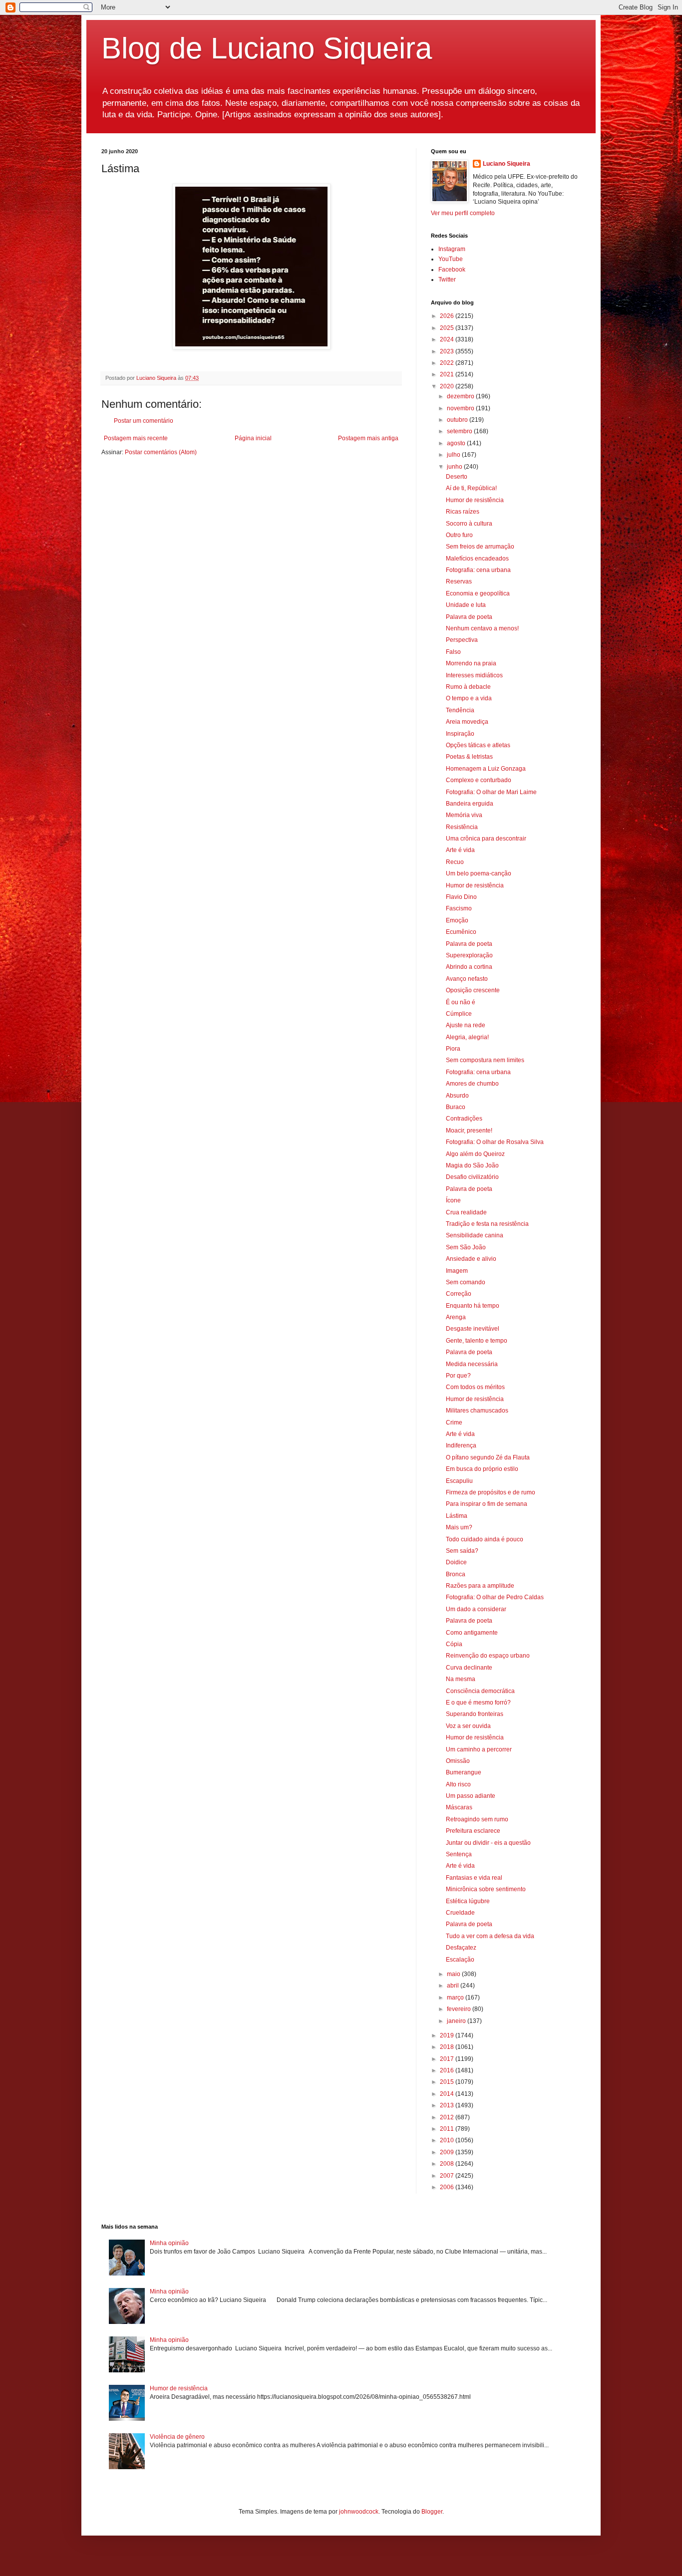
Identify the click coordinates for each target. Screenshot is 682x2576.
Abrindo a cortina (469, 967)
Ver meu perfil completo (463, 213)
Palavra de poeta (469, 617)
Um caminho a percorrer (479, 1749)
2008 (448, 2164)
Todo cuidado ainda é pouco (485, 1539)
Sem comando (466, 1282)
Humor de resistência (475, 500)
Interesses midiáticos (474, 675)
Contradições (464, 1119)
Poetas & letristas (469, 757)
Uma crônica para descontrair (486, 839)
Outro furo (459, 535)
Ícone (453, 1200)
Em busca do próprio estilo (482, 1469)
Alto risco (458, 1784)
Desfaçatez (461, 1948)
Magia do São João (472, 1165)
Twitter (447, 280)
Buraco (456, 1107)
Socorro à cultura (469, 524)
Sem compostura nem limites (485, 1060)
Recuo (455, 862)
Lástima (457, 1516)
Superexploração (469, 955)
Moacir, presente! (469, 1131)
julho (454, 455)
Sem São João (466, 1247)
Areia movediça (467, 722)
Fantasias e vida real (474, 1878)
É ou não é (461, 1002)
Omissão (458, 1761)
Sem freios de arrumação (480, 547)
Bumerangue (464, 1772)
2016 (448, 2070)
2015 (448, 2082)
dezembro (461, 396)
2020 (448, 386)
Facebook (452, 270)
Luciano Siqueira (507, 164)
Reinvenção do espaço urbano (488, 1656)
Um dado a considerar (476, 1609)
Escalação (460, 1960)
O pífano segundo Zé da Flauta (488, 1457)
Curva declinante (469, 1668)
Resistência (462, 827)
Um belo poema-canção (479, 873)
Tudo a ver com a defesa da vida (490, 1936)
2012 (448, 2117)
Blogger (432, 2512)
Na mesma (461, 1679)
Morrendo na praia (471, 663)
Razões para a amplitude (480, 1586)
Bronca (456, 1574)
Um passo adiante (471, 1796)
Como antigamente (472, 1633)
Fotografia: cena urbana (478, 570)
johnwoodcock (359, 2512)
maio (454, 1974)
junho (455, 467)
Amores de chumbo (472, 1084)
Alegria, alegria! (467, 1037)
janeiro (457, 2021)
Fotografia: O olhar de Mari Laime (491, 792)
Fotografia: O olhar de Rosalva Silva (495, 1142)
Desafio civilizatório (472, 1177)
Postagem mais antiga (368, 438)
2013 (448, 2105)
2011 (448, 2129)
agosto (457, 443)
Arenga (456, 1317)
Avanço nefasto (467, 979)
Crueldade (460, 1913)
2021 (448, 374)
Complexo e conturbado (479, 780)
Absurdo (457, 1096)
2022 (448, 363)
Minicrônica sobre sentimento (486, 1889)
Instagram (452, 249)
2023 (448, 351)
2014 (448, 2094)
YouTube (451, 259)
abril (454, 1986)
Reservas (459, 581)
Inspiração (460, 734)
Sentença (459, 1854)
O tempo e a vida (469, 698)
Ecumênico (461, 932)
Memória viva (464, 815)
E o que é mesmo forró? (478, 1703)
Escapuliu (459, 1481)
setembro (460, 431)
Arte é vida (460, 850)
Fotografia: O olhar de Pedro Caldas (495, 1597)
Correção (459, 1294)
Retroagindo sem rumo (477, 1819)
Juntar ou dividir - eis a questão (488, 1843)
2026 (448, 316)
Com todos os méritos (475, 1387)
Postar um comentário (144, 421)
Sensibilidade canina (475, 1235)
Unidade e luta (466, 605)
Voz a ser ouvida (468, 1726)
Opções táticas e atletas (478, 745)
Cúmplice (459, 1014)
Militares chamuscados (477, 1411)
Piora (453, 1049)
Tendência (460, 710)
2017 (448, 2059)
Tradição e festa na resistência (487, 1224)
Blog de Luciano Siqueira (267, 48)
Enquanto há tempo (473, 1306)
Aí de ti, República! (471, 488)
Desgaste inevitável (473, 1329)
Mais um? (459, 1527)
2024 (448, 339)
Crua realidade (466, 1212)
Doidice (456, 1562)
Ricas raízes (463, 512)
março (456, 1998)
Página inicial (253, 438)
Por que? (458, 1376)
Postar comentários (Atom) (161, 452)
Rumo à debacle (468, 687)
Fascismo (459, 908)
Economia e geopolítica (478, 593)
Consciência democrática (480, 1691)
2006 (448, 2187)
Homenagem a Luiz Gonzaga (486, 769)
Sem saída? (462, 1551)
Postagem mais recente (136, 438)
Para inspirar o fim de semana (487, 1504)
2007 (448, 2176)
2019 (448, 2035)
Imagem (457, 1271)
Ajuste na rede (466, 1025)
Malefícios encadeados (477, 559)
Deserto (457, 477)
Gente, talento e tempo (477, 1341)
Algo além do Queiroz (475, 1154)
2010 (448, 2140)
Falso (453, 652)
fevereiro (460, 2009)
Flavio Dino (461, 897)
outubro (458, 420)
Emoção (457, 920)
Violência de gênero (177, 2437)
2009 (448, 2152)
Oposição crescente (473, 990)
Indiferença (461, 1445)
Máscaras (459, 1807)
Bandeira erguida (470, 804)
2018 (448, 2047)
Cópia (454, 1644)
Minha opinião (169, 2243)
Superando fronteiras (475, 1714)
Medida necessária (472, 1364)
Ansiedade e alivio (471, 1259)
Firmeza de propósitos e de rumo (491, 1492)
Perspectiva (462, 640)
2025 (448, 328)
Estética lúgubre (468, 1901)
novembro (461, 408)
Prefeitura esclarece (473, 1831)
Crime (454, 1423)
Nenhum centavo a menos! (482, 628)
